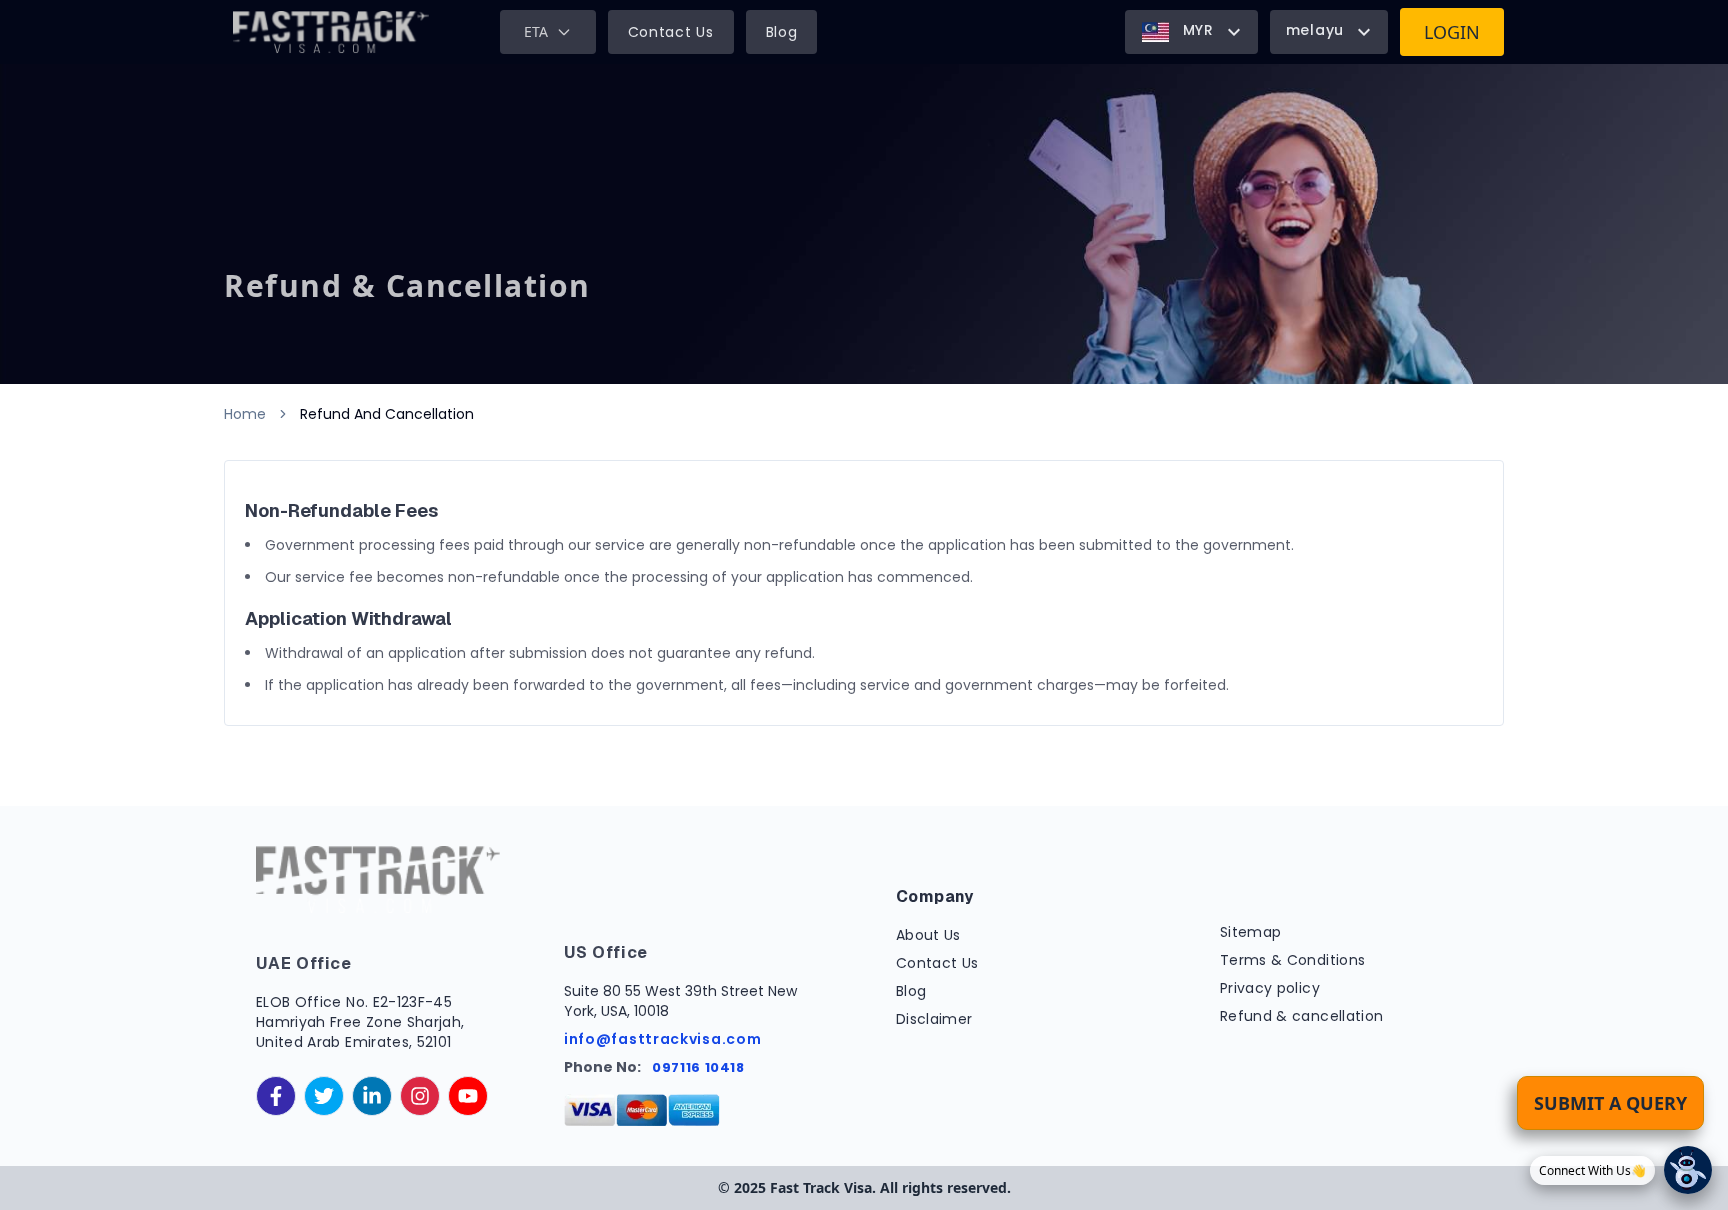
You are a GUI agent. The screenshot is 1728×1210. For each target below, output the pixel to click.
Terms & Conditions (1292, 960)
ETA (536, 31)
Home (245, 414)
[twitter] (324, 1096)
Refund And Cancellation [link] (387, 414)
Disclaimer (934, 1019)
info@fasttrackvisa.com (662, 1039)
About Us (928, 935)
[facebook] (276, 1096)
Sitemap (1250, 932)
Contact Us (671, 32)
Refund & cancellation (1301, 1016)
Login (1452, 32)
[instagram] (420, 1096)
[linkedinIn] (372, 1096)
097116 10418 (698, 1067)
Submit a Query (1610, 1103)
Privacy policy (1270, 988)
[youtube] (468, 1096)
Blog (782, 32)
